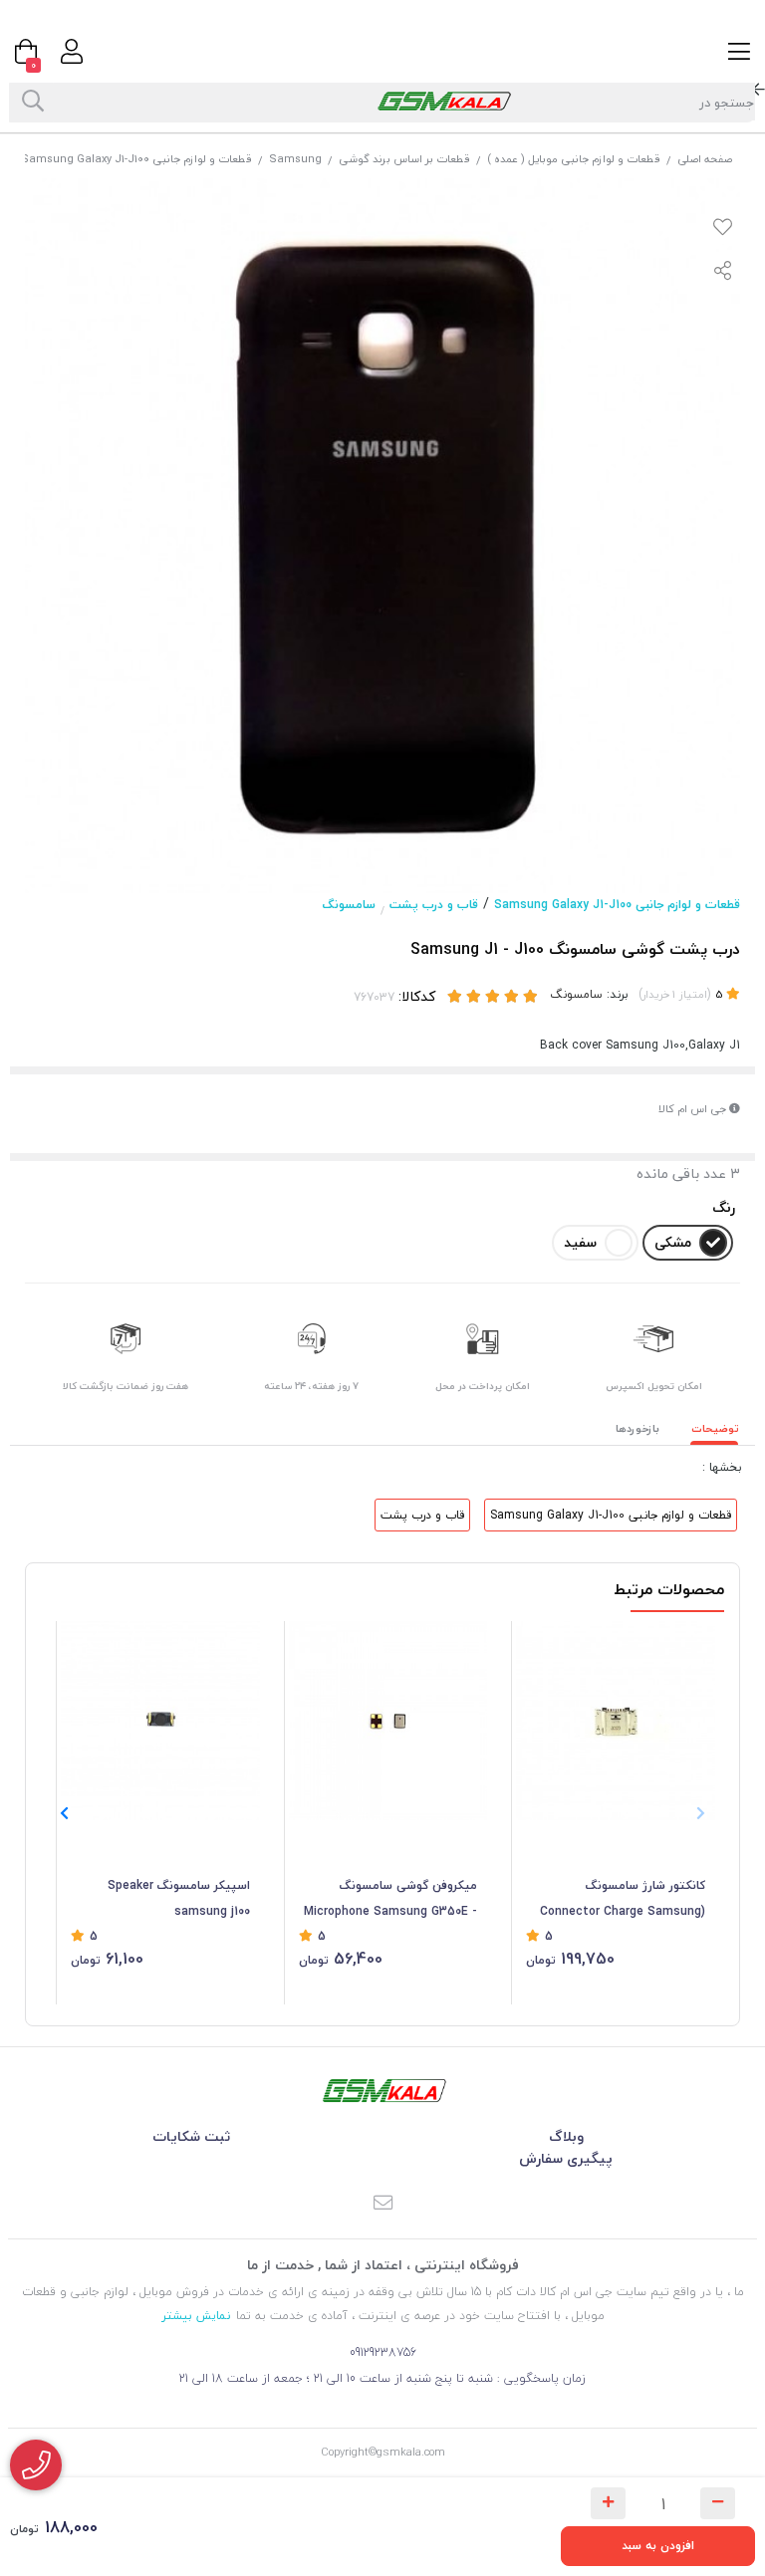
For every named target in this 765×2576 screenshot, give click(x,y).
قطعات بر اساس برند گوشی (404, 159)
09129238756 (383, 2352)
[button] (64, 1813)
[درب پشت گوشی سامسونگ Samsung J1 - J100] (382, 2091)
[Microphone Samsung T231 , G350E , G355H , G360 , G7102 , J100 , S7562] (388, 1721)
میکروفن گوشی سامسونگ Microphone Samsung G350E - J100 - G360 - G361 (390, 1900)
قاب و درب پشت (434, 905)
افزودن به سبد (658, 2546)
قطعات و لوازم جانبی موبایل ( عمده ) (574, 159)
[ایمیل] (382, 2204)
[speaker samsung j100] (160, 1721)
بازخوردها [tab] (637, 1428)
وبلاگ (566, 2136)
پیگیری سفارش (566, 2158)
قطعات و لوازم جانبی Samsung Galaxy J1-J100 (136, 159)
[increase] (608, 2503)
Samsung (295, 159)
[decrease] (718, 2503)
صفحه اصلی (705, 159)
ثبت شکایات (191, 2136)
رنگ (724, 1207)
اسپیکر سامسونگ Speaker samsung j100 (179, 1898)
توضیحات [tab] (715, 1428)
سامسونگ (349, 905)
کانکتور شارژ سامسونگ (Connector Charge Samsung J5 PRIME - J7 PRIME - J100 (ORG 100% (623, 1900)
